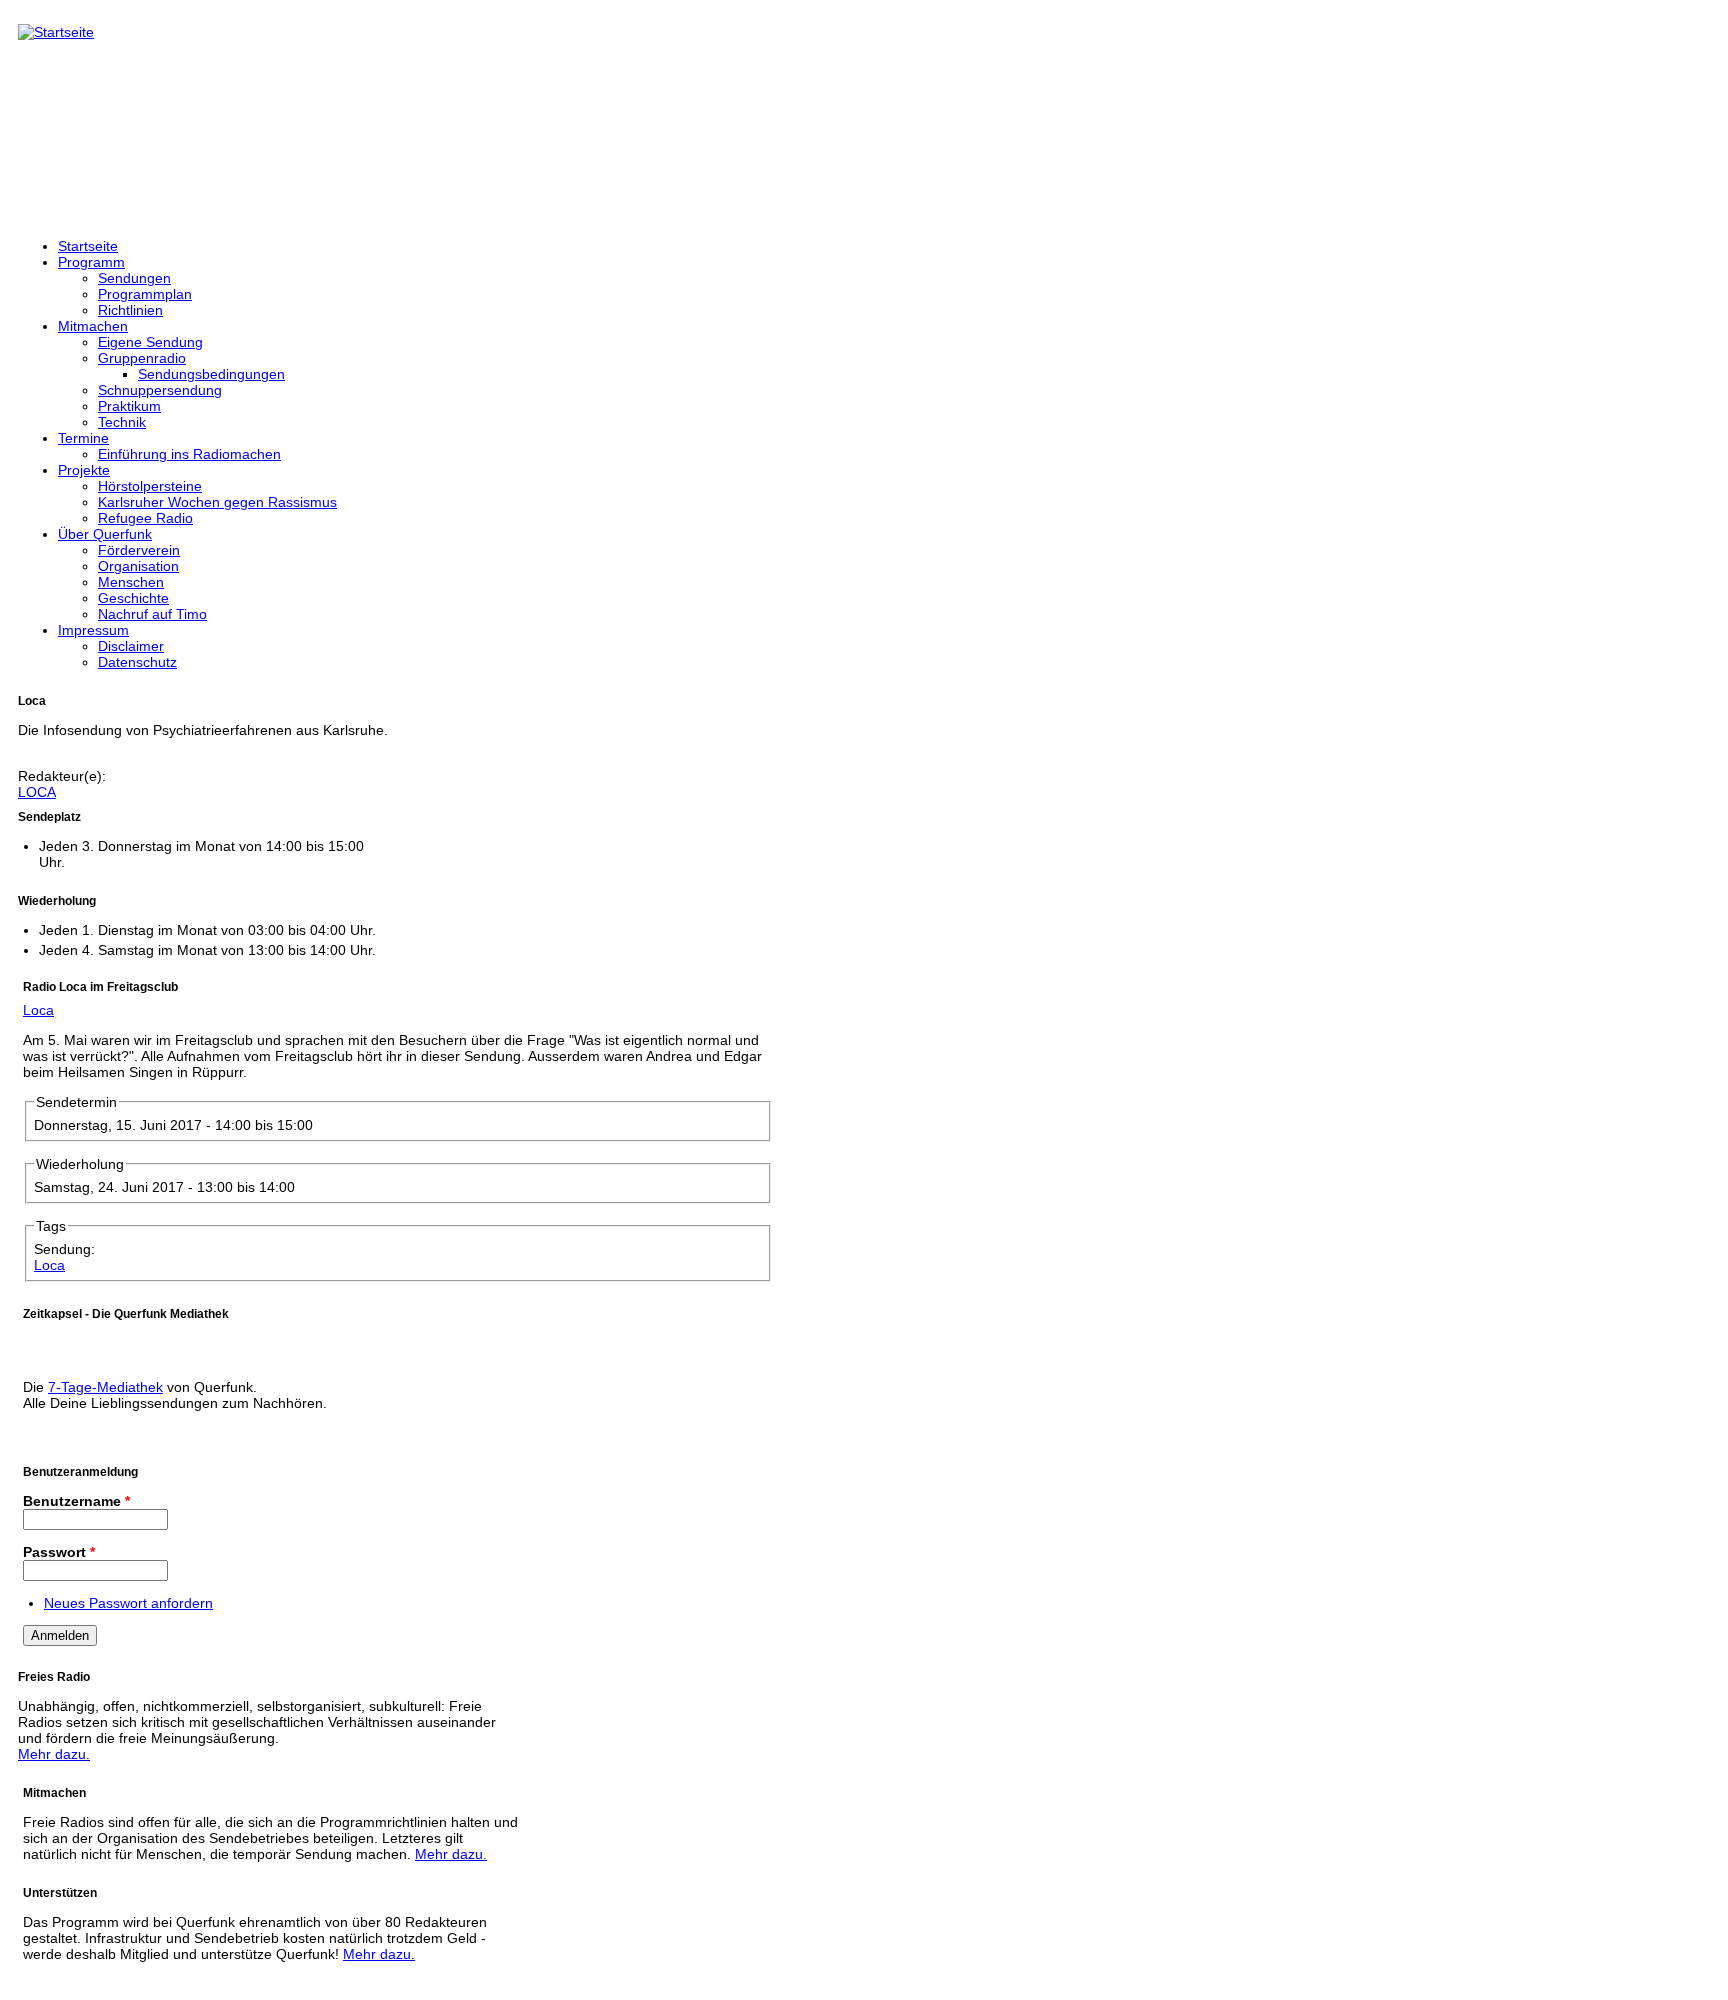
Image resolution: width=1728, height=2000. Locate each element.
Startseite (88, 246)
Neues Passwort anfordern (128, 1603)
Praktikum (129, 406)
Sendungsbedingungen (211, 374)
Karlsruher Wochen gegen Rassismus (217, 502)
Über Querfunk (105, 534)
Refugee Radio (145, 518)
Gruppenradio (142, 358)
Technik (122, 422)
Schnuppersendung (160, 390)
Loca (38, 1010)
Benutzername (76, 1501)
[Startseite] (56, 32)
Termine (83, 438)
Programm (91, 262)
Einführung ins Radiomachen (189, 454)
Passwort (59, 1552)
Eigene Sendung (150, 342)
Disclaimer (131, 646)
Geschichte (133, 598)
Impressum (93, 630)
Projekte (84, 470)
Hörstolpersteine (150, 486)
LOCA (37, 792)
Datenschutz (137, 662)
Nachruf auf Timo (152, 614)
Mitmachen (93, 326)
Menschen (131, 582)
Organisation (138, 566)
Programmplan (145, 294)
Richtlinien (130, 310)
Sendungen (134, 278)
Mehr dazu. (54, 1754)
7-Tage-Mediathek (105, 1387)
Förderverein (139, 550)
